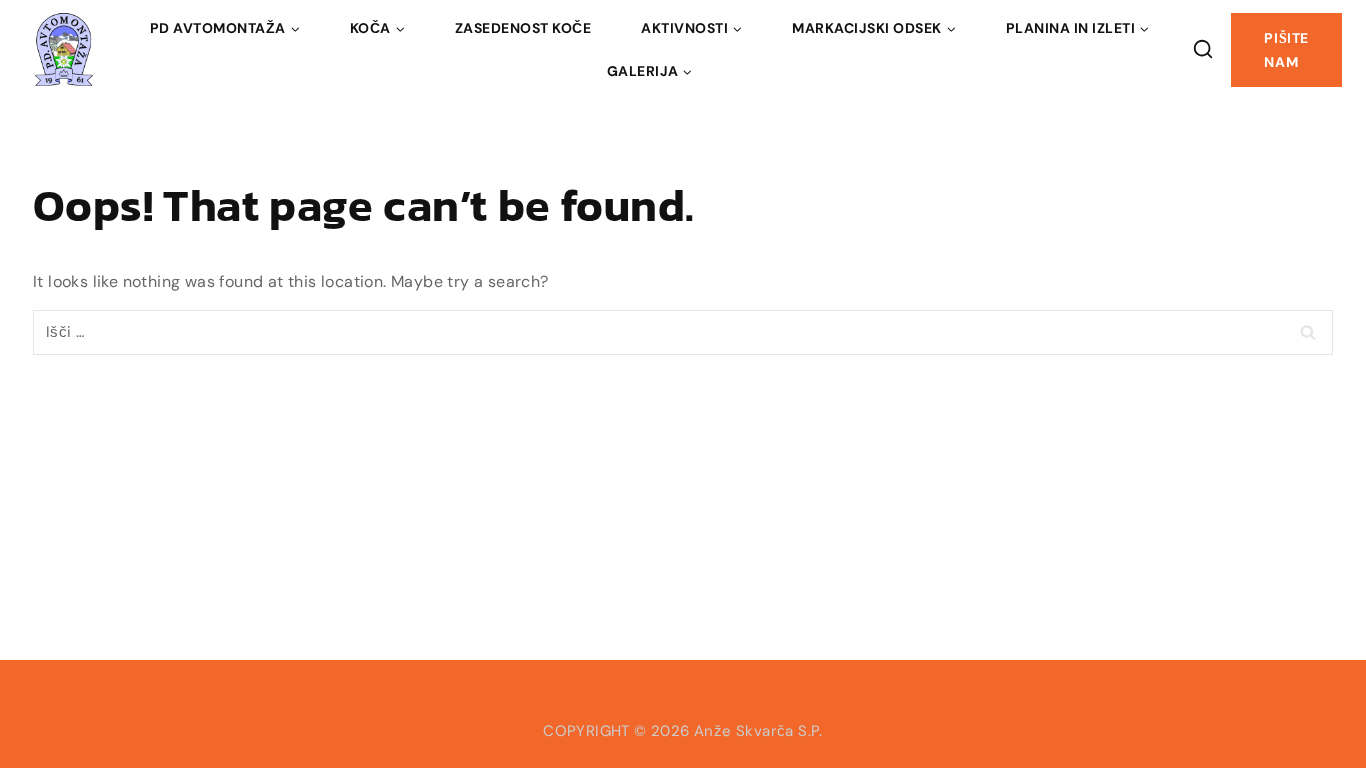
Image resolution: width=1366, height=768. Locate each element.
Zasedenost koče (523, 28)
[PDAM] (64, 50)
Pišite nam (1286, 50)
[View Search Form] (1203, 50)
